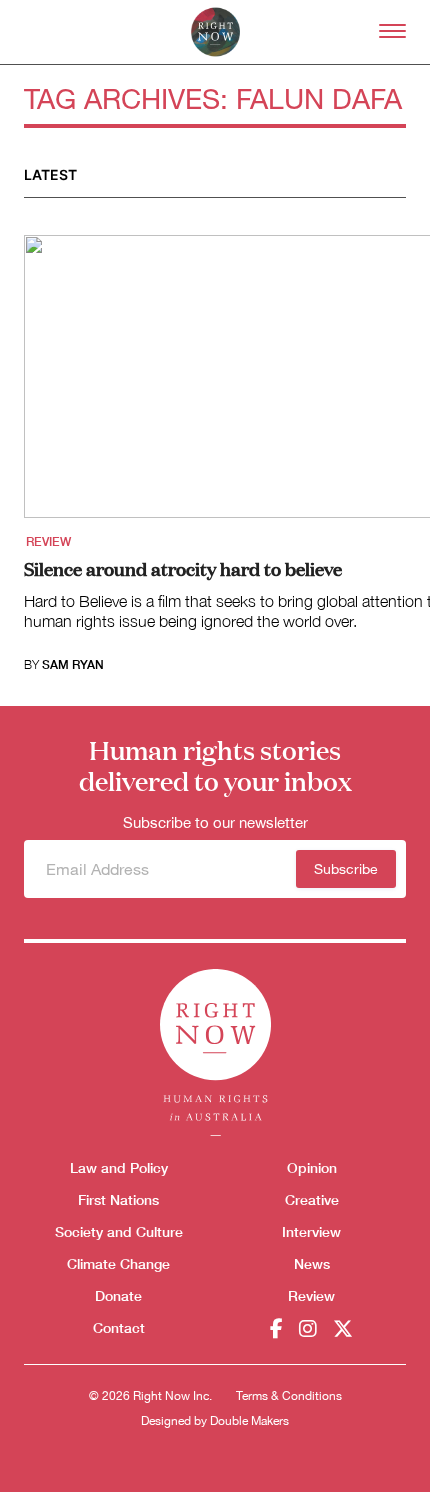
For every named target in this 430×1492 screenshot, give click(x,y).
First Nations (118, 1199)
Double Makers (249, 1421)
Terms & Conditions (289, 1396)
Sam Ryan (73, 665)
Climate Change (118, 1263)
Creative (312, 1199)
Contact (119, 1327)
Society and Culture (119, 1231)
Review (48, 542)
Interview (311, 1231)
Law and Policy (119, 1167)
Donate (118, 1295)
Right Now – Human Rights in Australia (215, 32)
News (312, 1263)
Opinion (312, 1167)
